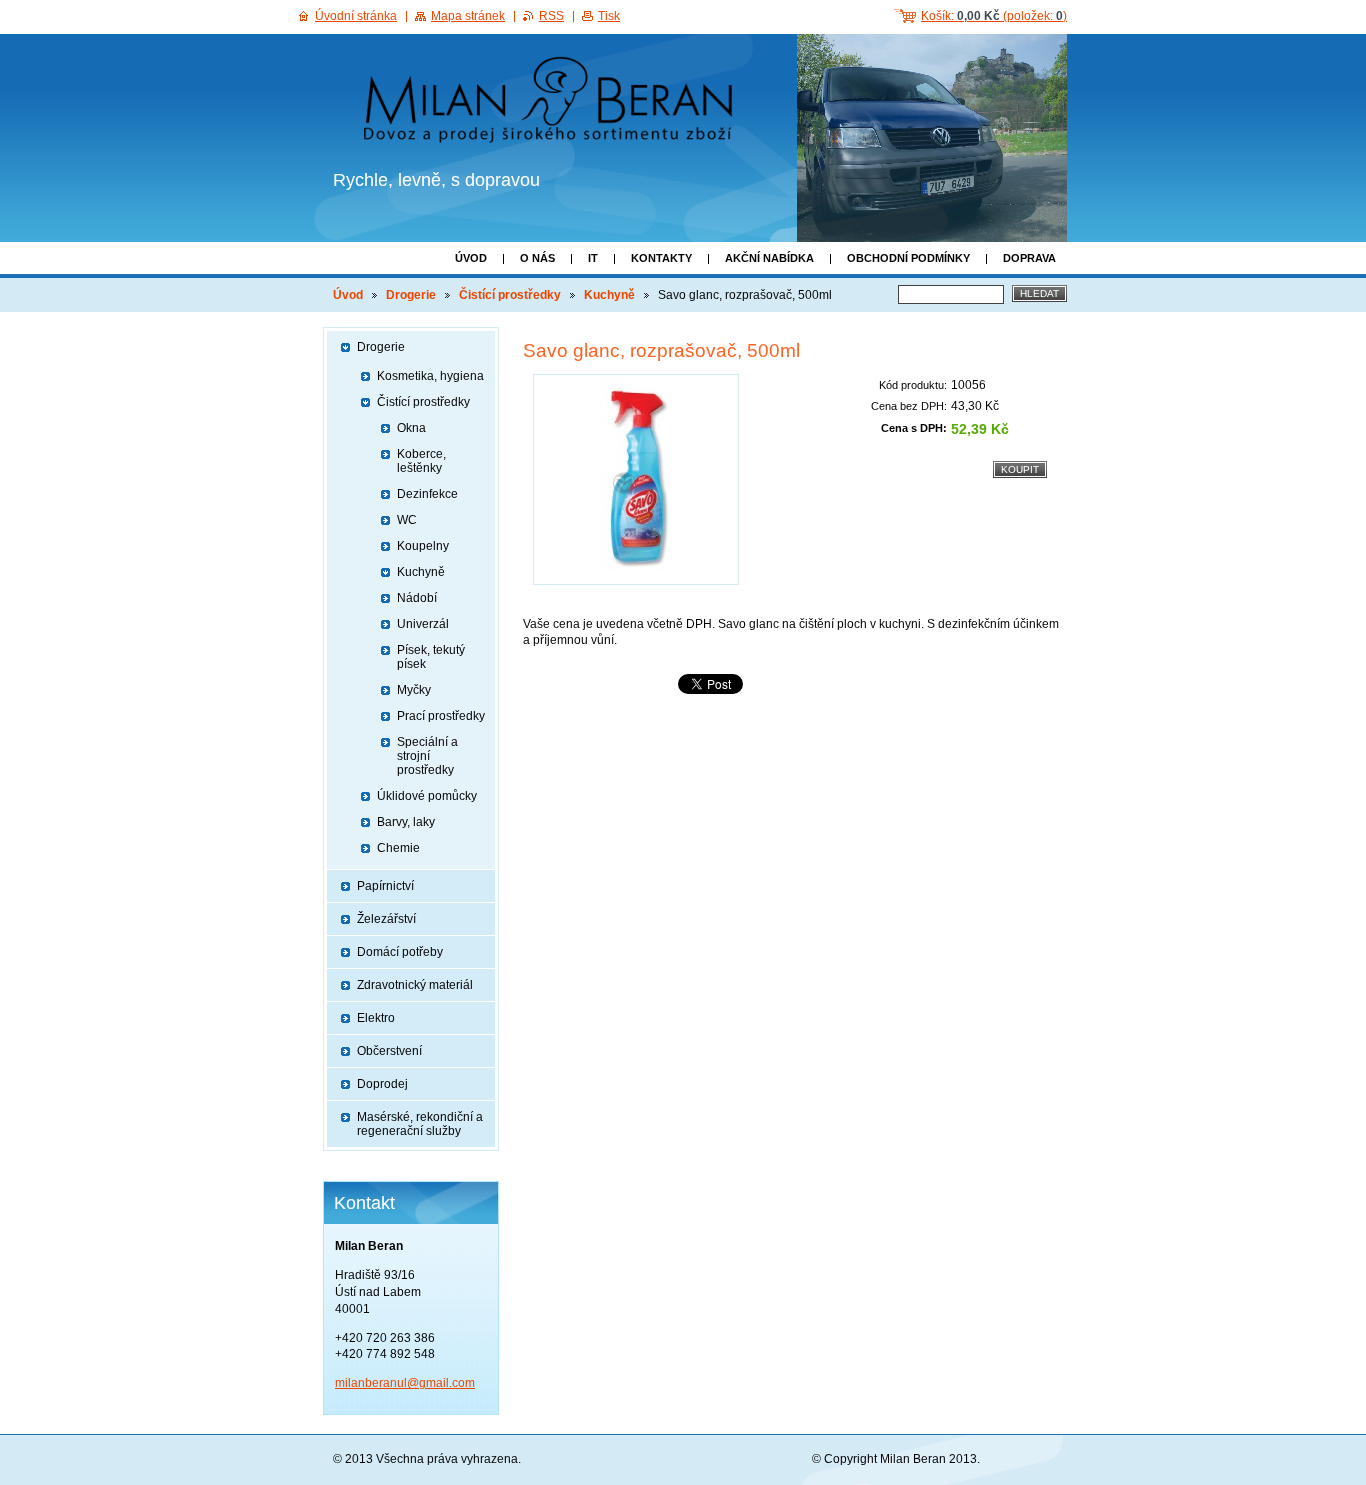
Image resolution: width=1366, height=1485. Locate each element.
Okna (411, 428)
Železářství (386, 919)
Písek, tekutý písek (431, 657)
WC (407, 520)
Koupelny (423, 546)
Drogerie (411, 295)
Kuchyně (609, 295)
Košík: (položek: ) (994, 16)
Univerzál (423, 624)
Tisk (609, 16)
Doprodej (382, 1084)
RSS (551, 16)
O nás (537, 258)
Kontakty (661, 258)
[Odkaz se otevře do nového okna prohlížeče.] (636, 479)
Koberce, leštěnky (421, 461)
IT (593, 258)
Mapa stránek (468, 16)
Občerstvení (389, 1051)
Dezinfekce (427, 494)
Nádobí (417, 598)
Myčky (414, 690)
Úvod (471, 258)
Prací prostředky (441, 716)
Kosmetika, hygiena (430, 376)
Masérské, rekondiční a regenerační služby (420, 1124)
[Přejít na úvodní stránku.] (554, 103)
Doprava (1029, 258)
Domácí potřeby (400, 952)
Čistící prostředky (510, 295)
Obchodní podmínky (908, 258)
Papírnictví (385, 886)
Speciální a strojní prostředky (427, 756)
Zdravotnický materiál (415, 985)
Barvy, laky (406, 822)
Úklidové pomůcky (427, 796)
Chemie (398, 848)
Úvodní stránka (356, 16)
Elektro (376, 1018)
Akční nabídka (769, 258)
